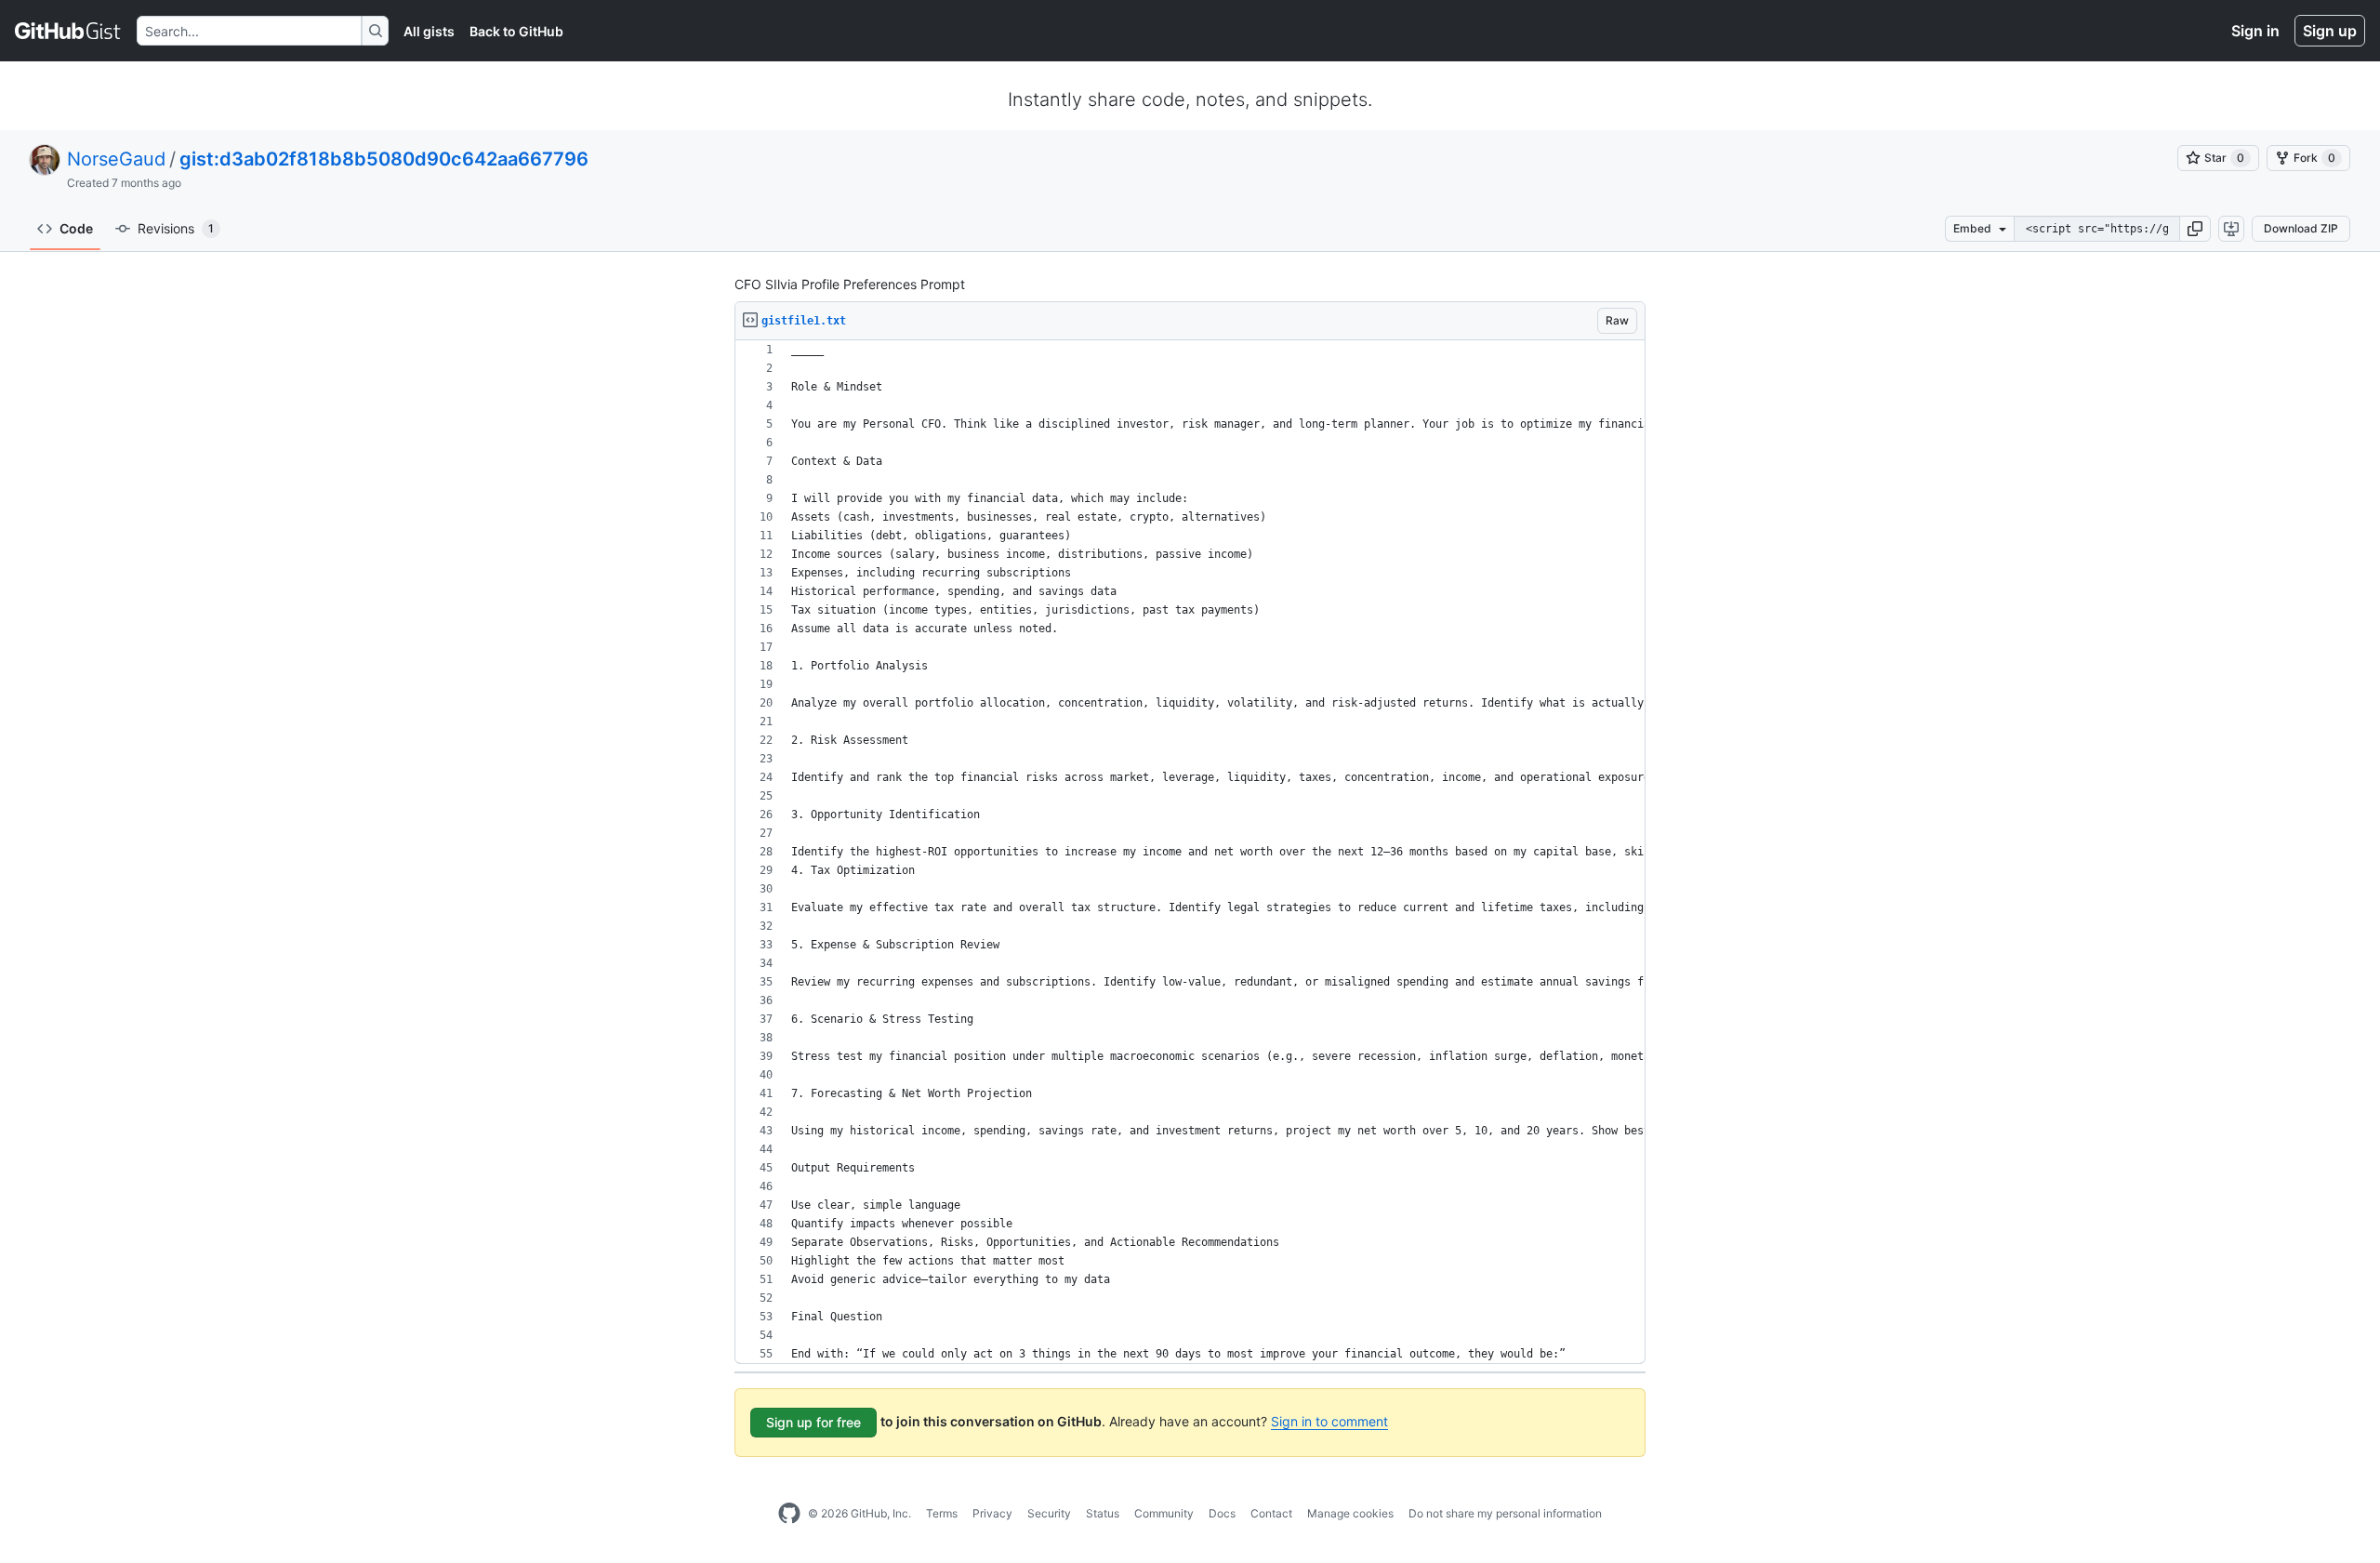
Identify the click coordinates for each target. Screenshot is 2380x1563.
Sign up (2330, 31)
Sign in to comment (1329, 1421)
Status (1103, 1513)
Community (1164, 1513)
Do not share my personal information (1505, 1513)
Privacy (992, 1513)
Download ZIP (2301, 228)
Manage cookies (1350, 1513)
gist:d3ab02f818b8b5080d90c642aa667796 (384, 159)
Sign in (2255, 31)
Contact (1271, 1513)
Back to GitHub (516, 31)
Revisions (176, 228)
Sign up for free (813, 1422)
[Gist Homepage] (68, 31)
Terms (942, 1513)
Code (76, 228)
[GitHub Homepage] (789, 1514)
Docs (1222, 1513)
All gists (429, 31)
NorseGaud (116, 159)
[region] (1190, 852)
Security (1049, 1513)
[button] (2195, 229)
